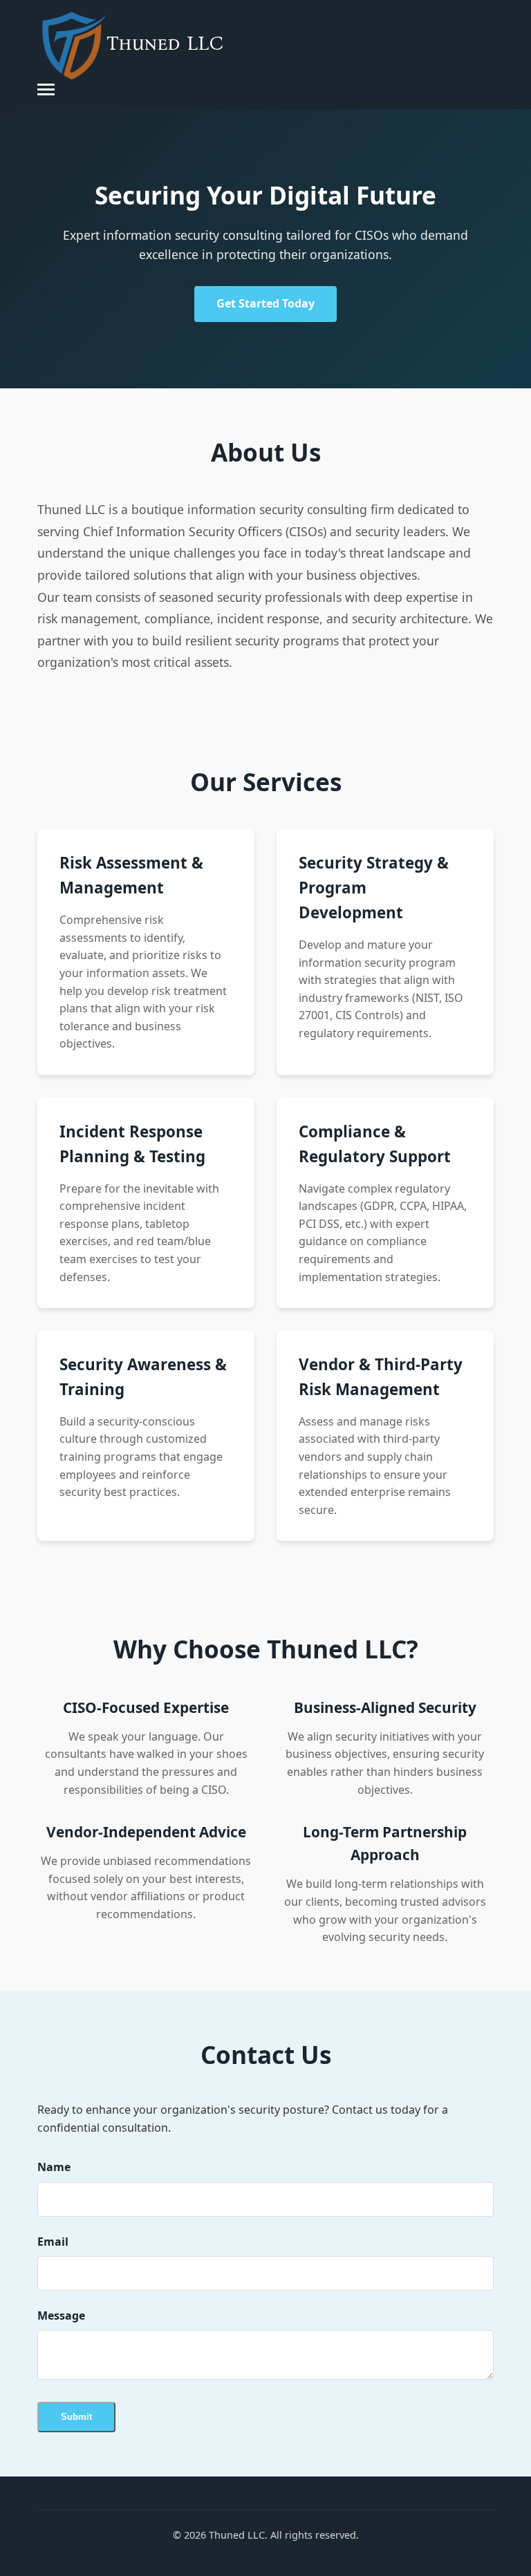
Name (54, 2167)
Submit (76, 2417)
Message (61, 2315)
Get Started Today (265, 303)
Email (53, 2242)
